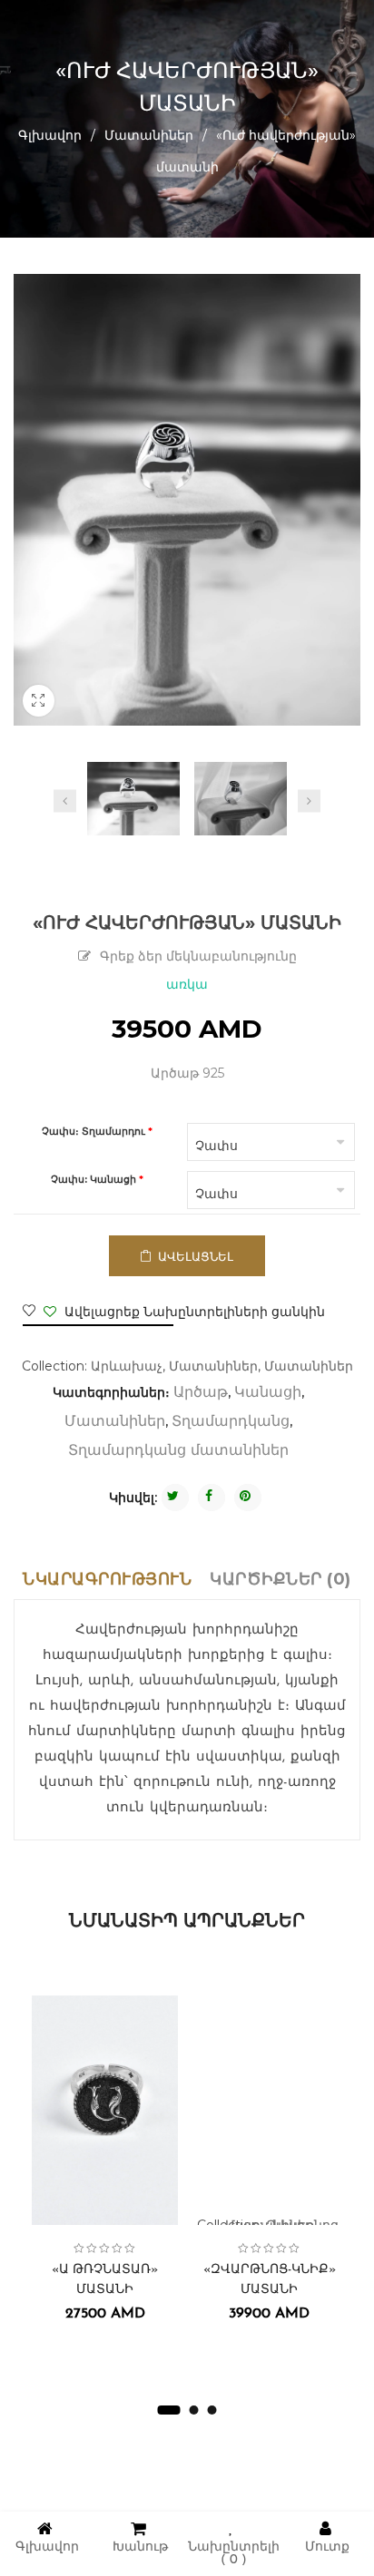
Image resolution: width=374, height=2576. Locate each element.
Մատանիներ (149, 135)
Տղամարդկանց (231, 1422)
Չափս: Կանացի (93, 1180)
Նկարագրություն (107, 1579)
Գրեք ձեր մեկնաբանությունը (198, 957)
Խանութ (140, 2547)
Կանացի (268, 1393)
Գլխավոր (50, 135)
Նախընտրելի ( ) (234, 2554)
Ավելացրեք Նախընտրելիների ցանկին (193, 1312)
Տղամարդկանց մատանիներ (178, 1451)
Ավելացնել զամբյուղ (193, 1263)
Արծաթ (201, 1393)
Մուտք (327, 2547)
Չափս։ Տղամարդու (95, 1132)
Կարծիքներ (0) (280, 1579)
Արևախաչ (127, 1366)
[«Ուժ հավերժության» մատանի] (133, 799)
